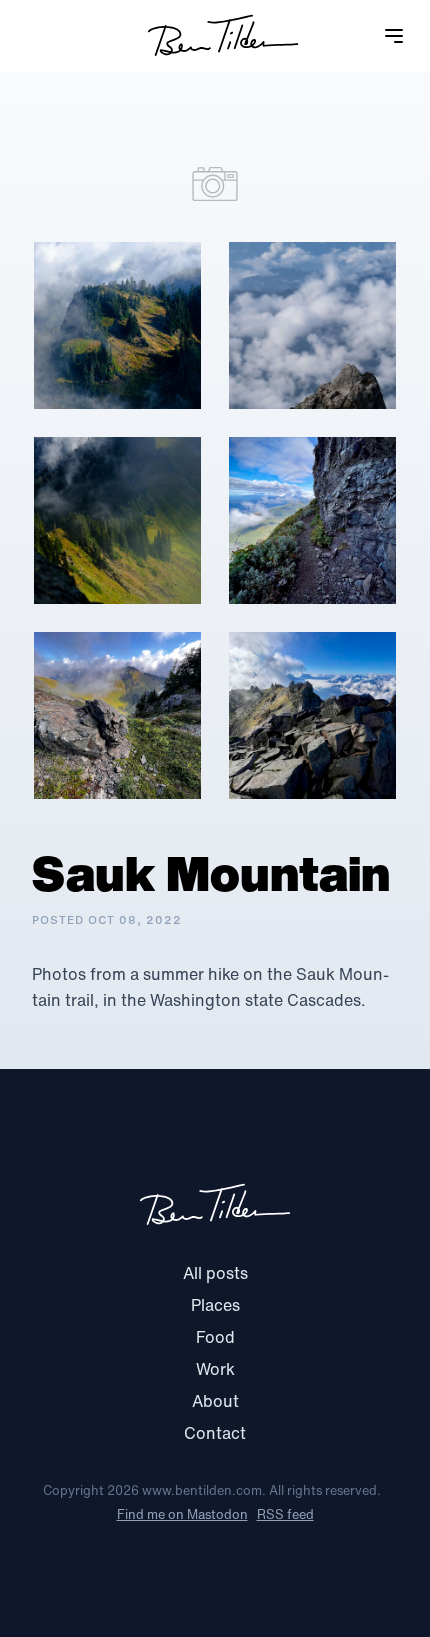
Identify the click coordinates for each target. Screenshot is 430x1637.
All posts (215, 1273)
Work (215, 1369)
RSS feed (285, 1514)
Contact (215, 1433)
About (215, 1401)
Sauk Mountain (211, 873)
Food (215, 1337)
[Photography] (215, 184)
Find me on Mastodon (182, 1514)
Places (215, 1305)
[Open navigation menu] (406, 36)
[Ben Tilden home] (223, 36)
